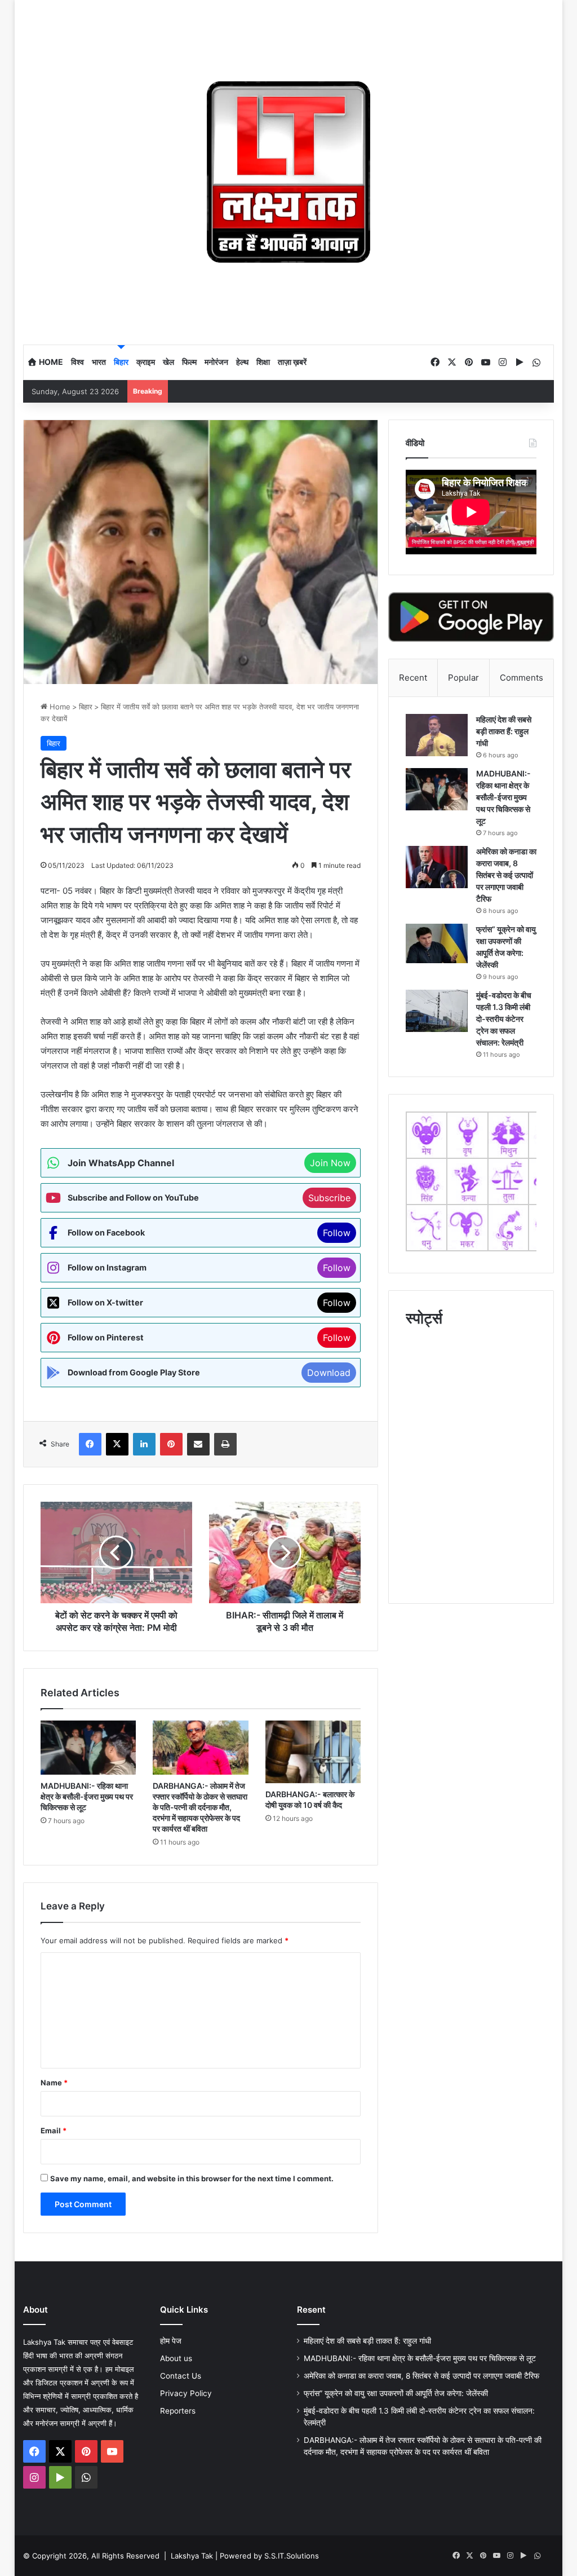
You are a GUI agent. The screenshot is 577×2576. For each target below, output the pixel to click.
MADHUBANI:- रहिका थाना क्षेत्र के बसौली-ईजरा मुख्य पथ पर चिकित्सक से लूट (87, 1796)
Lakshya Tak (192, 2556)
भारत (99, 362)
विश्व (77, 362)
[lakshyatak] (289, 172)
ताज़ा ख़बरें (292, 362)
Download (329, 1373)
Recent (413, 678)
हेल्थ (242, 362)
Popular (463, 678)
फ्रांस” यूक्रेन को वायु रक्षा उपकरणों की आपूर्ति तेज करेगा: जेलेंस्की (396, 2393)
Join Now (330, 1163)
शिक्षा (263, 362)
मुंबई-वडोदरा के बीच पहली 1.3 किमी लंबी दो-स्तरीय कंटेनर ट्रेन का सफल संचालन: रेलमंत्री (504, 1019)
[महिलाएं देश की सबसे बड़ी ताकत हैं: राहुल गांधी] (437, 735)
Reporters (178, 2411)
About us (176, 2358)
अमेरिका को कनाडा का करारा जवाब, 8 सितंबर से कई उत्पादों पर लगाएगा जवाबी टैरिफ (506, 875)
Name (54, 2083)
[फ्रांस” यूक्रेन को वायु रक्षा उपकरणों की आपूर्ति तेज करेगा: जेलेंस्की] (437, 944)
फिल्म (189, 362)
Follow (337, 1233)
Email (54, 2131)
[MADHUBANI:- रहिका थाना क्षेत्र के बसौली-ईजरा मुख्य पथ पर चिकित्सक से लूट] (88, 1748)
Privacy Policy (186, 2393)
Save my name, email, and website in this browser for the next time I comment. (192, 2178)
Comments (521, 678)
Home (50, 362)
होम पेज (171, 2341)
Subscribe (329, 1198)
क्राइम (146, 362)
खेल (168, 362)
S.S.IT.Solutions (292, 2556)
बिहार (121, 362)
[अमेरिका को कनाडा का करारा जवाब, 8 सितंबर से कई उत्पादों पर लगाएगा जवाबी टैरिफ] (437, 867)
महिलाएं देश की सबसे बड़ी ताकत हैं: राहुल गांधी (504, 731)
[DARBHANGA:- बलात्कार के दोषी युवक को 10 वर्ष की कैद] (313, 1752)
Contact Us (181, 2376)
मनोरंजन (216, 362)
